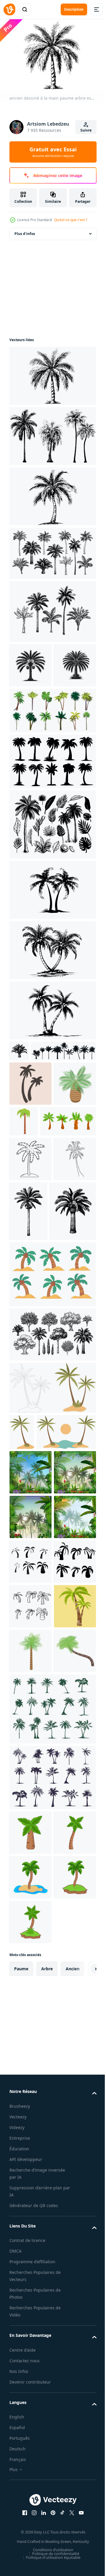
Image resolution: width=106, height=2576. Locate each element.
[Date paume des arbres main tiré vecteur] (30, 662)
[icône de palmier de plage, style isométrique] (30, 2032)
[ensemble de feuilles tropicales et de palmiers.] (52, 866)
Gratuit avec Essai (53, 152)
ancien (73, 2484)
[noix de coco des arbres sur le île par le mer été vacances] (52, 1441)
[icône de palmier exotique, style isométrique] (30, 2077)
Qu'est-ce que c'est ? (71, 220)
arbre (47, 2484)
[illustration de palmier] (30, 2259)
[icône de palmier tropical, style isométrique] (30, 1191)
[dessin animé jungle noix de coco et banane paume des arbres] (52, 803)
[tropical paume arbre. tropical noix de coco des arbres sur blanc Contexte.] (37, 1228)
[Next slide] (83, 2484)
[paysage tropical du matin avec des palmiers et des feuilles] (30, 1675)
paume (21, 2484)
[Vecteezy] (9, 9)
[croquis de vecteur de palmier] (30, 1311)
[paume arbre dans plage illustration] (30, 2348)
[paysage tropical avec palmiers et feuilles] (30, 1809)
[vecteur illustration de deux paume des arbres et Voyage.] (30, 1988)
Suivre (86, 130)
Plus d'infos (25, 231)
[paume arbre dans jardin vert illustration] (30, 2393)
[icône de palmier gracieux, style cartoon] (68, 1184)
